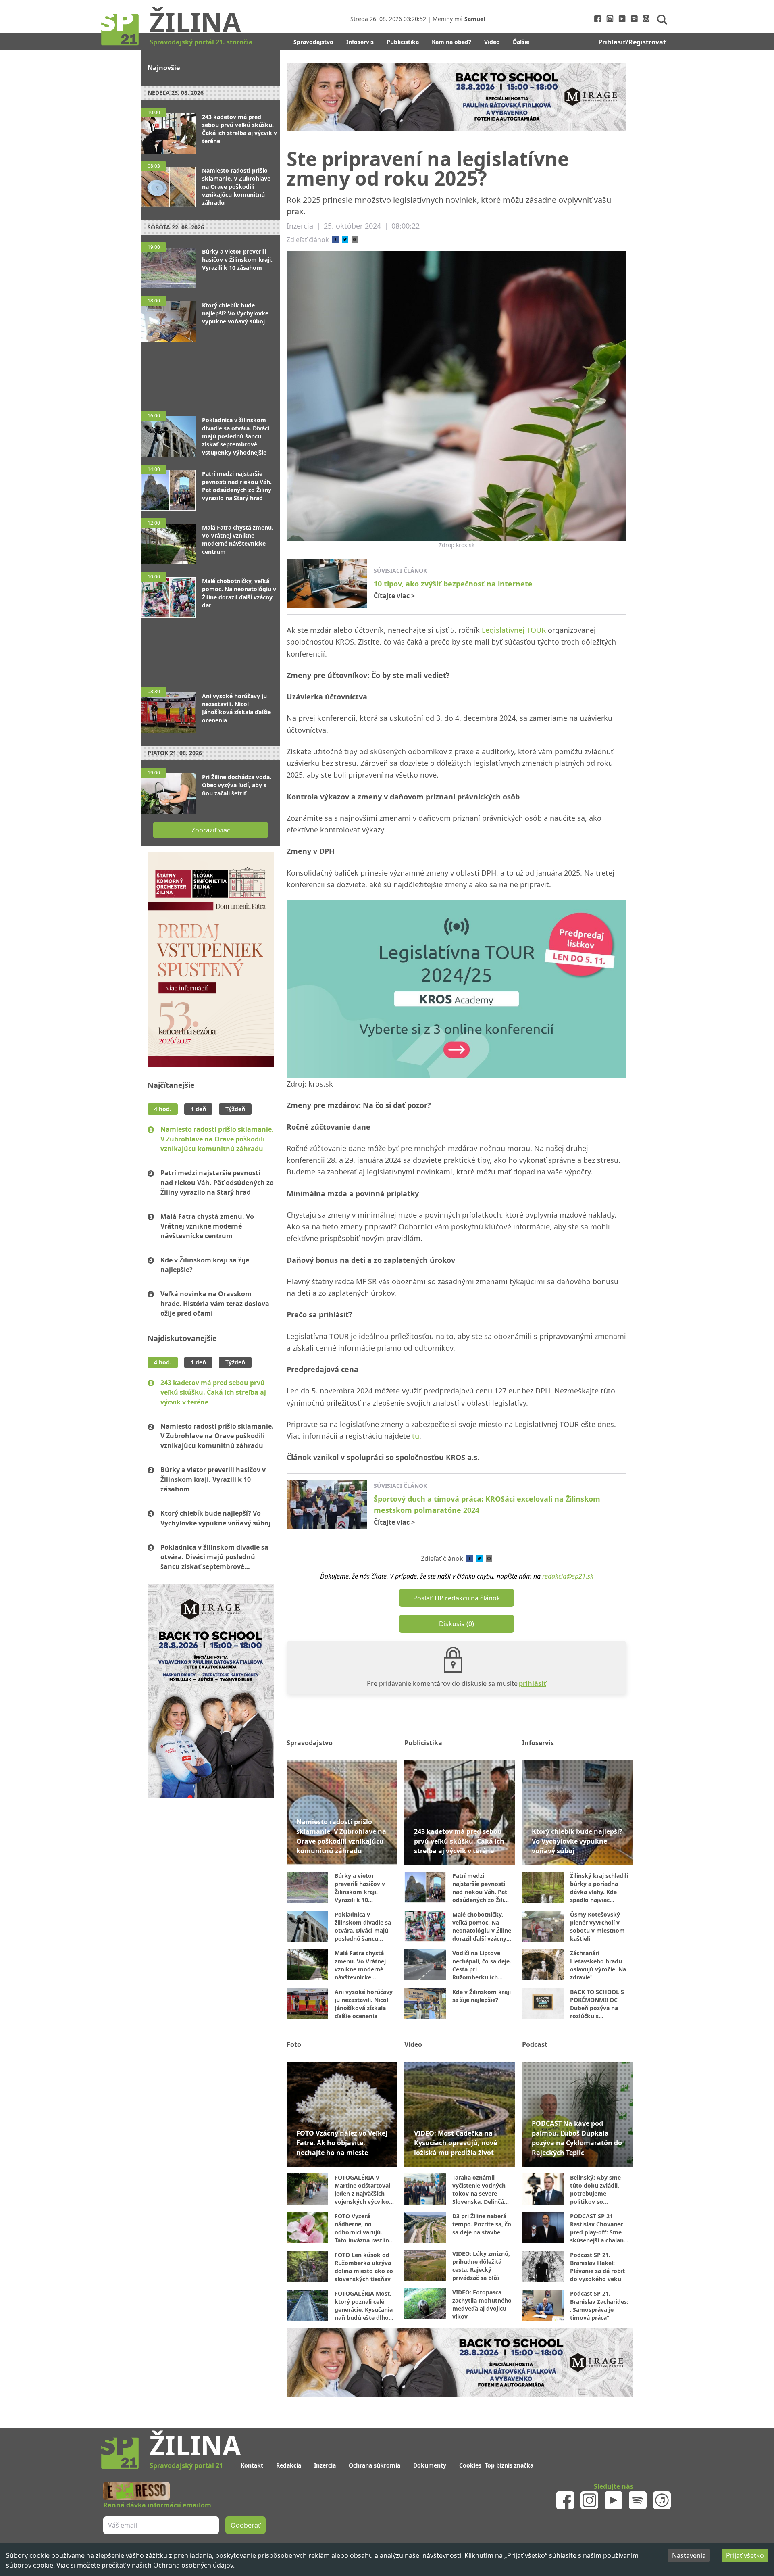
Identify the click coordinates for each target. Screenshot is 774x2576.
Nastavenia (689, 2555)
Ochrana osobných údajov (193, 2565)
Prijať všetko (745, 2555)
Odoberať (448, 1319)
